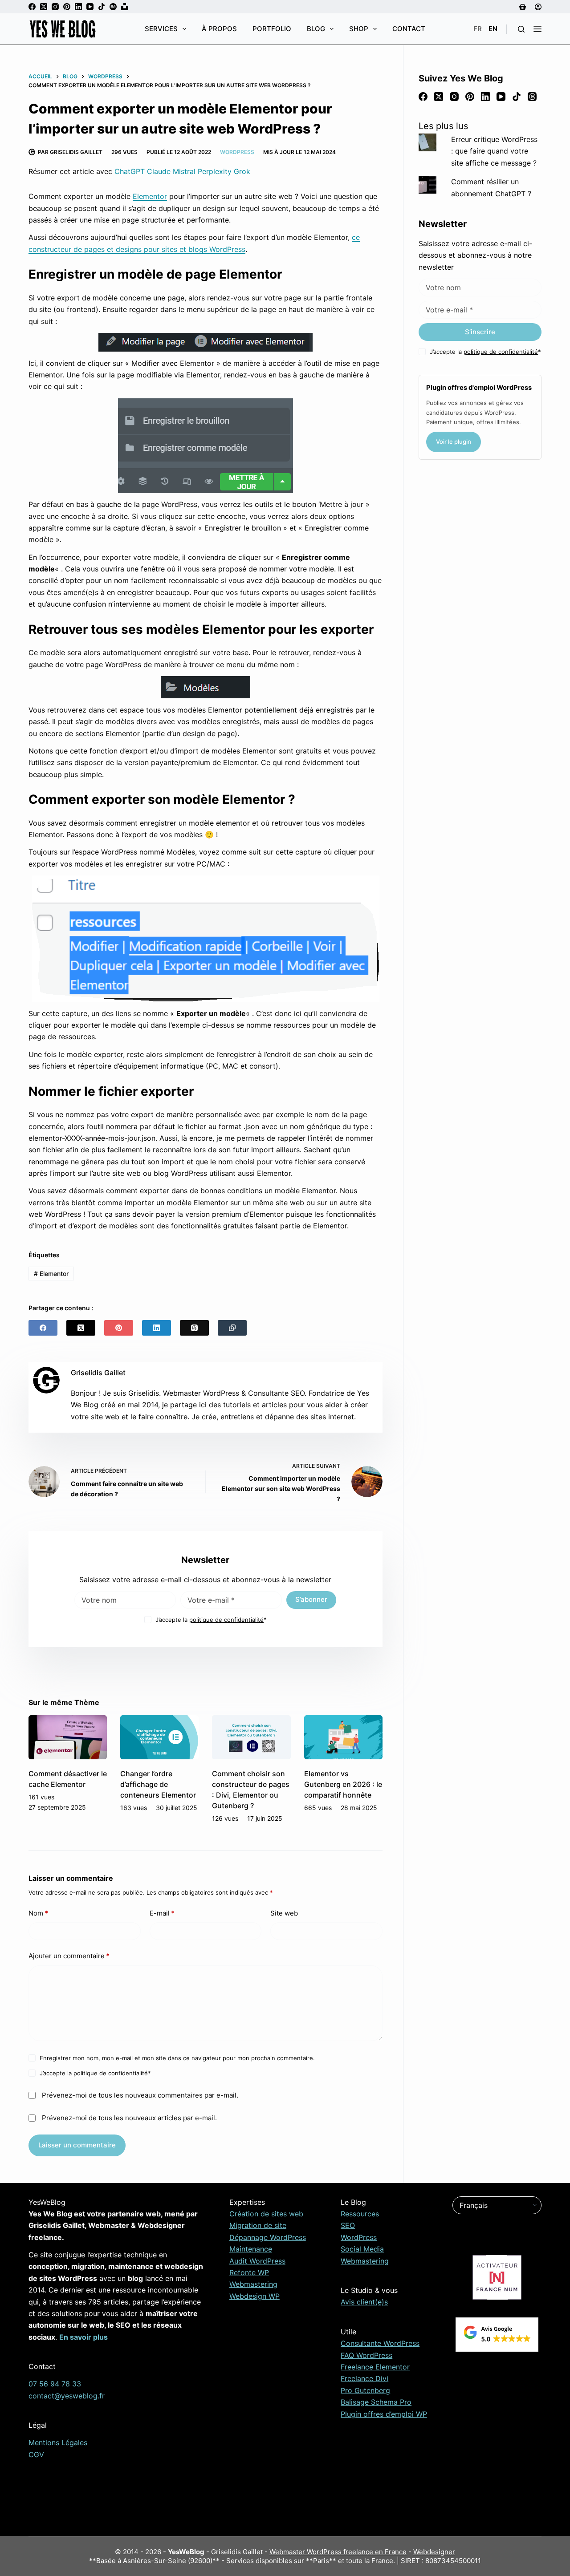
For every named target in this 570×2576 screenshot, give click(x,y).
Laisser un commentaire (77, 2145)
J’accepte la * (211, 1620)
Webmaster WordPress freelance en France (338, 2552)
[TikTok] (102, 7)
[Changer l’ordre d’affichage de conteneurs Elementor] (159, 1737)
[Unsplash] (125, 7)
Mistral (184, 171)
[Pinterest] (67, 7)
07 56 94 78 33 (55, 2384)
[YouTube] (90, 7)
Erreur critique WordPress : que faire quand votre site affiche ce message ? (494, 151)
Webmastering (253, 2284)
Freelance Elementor (375, 2367)
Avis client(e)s (364, 2302)
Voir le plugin (454, 441)
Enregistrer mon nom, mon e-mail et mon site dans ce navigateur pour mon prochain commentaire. (177, 2058)
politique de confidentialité (226, 1620)
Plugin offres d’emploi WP (384, 2414)
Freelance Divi (364, 2378)
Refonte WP (249, 2272)
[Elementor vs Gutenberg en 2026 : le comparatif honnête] (343, 1737)
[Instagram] (55, 7)
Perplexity (215, 171)
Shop (359, 29)
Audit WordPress (257, 2261)
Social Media (362, 2249)
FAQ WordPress (366, 2355)
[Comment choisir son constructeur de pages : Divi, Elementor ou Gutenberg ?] (251, 1737)
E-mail (162, 1913)
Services (161, 29)
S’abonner (311, 1599)
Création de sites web (266, 2214)
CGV (36, 2454)
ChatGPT (130, 171)
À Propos (219, 29)
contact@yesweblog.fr (67, 2396)
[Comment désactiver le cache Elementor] (68, 1737)
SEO (348, 2225)
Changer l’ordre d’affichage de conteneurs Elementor (158, 1784)
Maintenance (251, 2249)
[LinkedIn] (78, 7)
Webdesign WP (254, 2296)
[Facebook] (32, 7)
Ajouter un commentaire (69, 1956)
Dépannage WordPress (268, 2237)
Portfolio (272, 29)
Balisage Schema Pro (376, 2402)
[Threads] (194, 1328)
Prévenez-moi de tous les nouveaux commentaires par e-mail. (140, 2095)
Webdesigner (434, 2552)
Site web (284, 1913)
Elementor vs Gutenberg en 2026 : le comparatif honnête (343, 1784)
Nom (38, 1913)
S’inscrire (480, 332)
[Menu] (537, 29)
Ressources (360, 2214)
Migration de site (258, 2225)
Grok (242, 171)
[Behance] (113, 7)
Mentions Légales (58, 2442)
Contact (409, 29)
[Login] (538, 7)
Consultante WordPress (380, 2343)
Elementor (150, 196)
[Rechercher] (521, 29)
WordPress (237, 152)
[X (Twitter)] (44, 7)
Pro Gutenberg (365, 2390)
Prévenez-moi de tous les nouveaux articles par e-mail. (129, 2118)
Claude (159, 171)
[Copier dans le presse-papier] (232, 1328)
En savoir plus (83, 2337)
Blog (316, 29)
